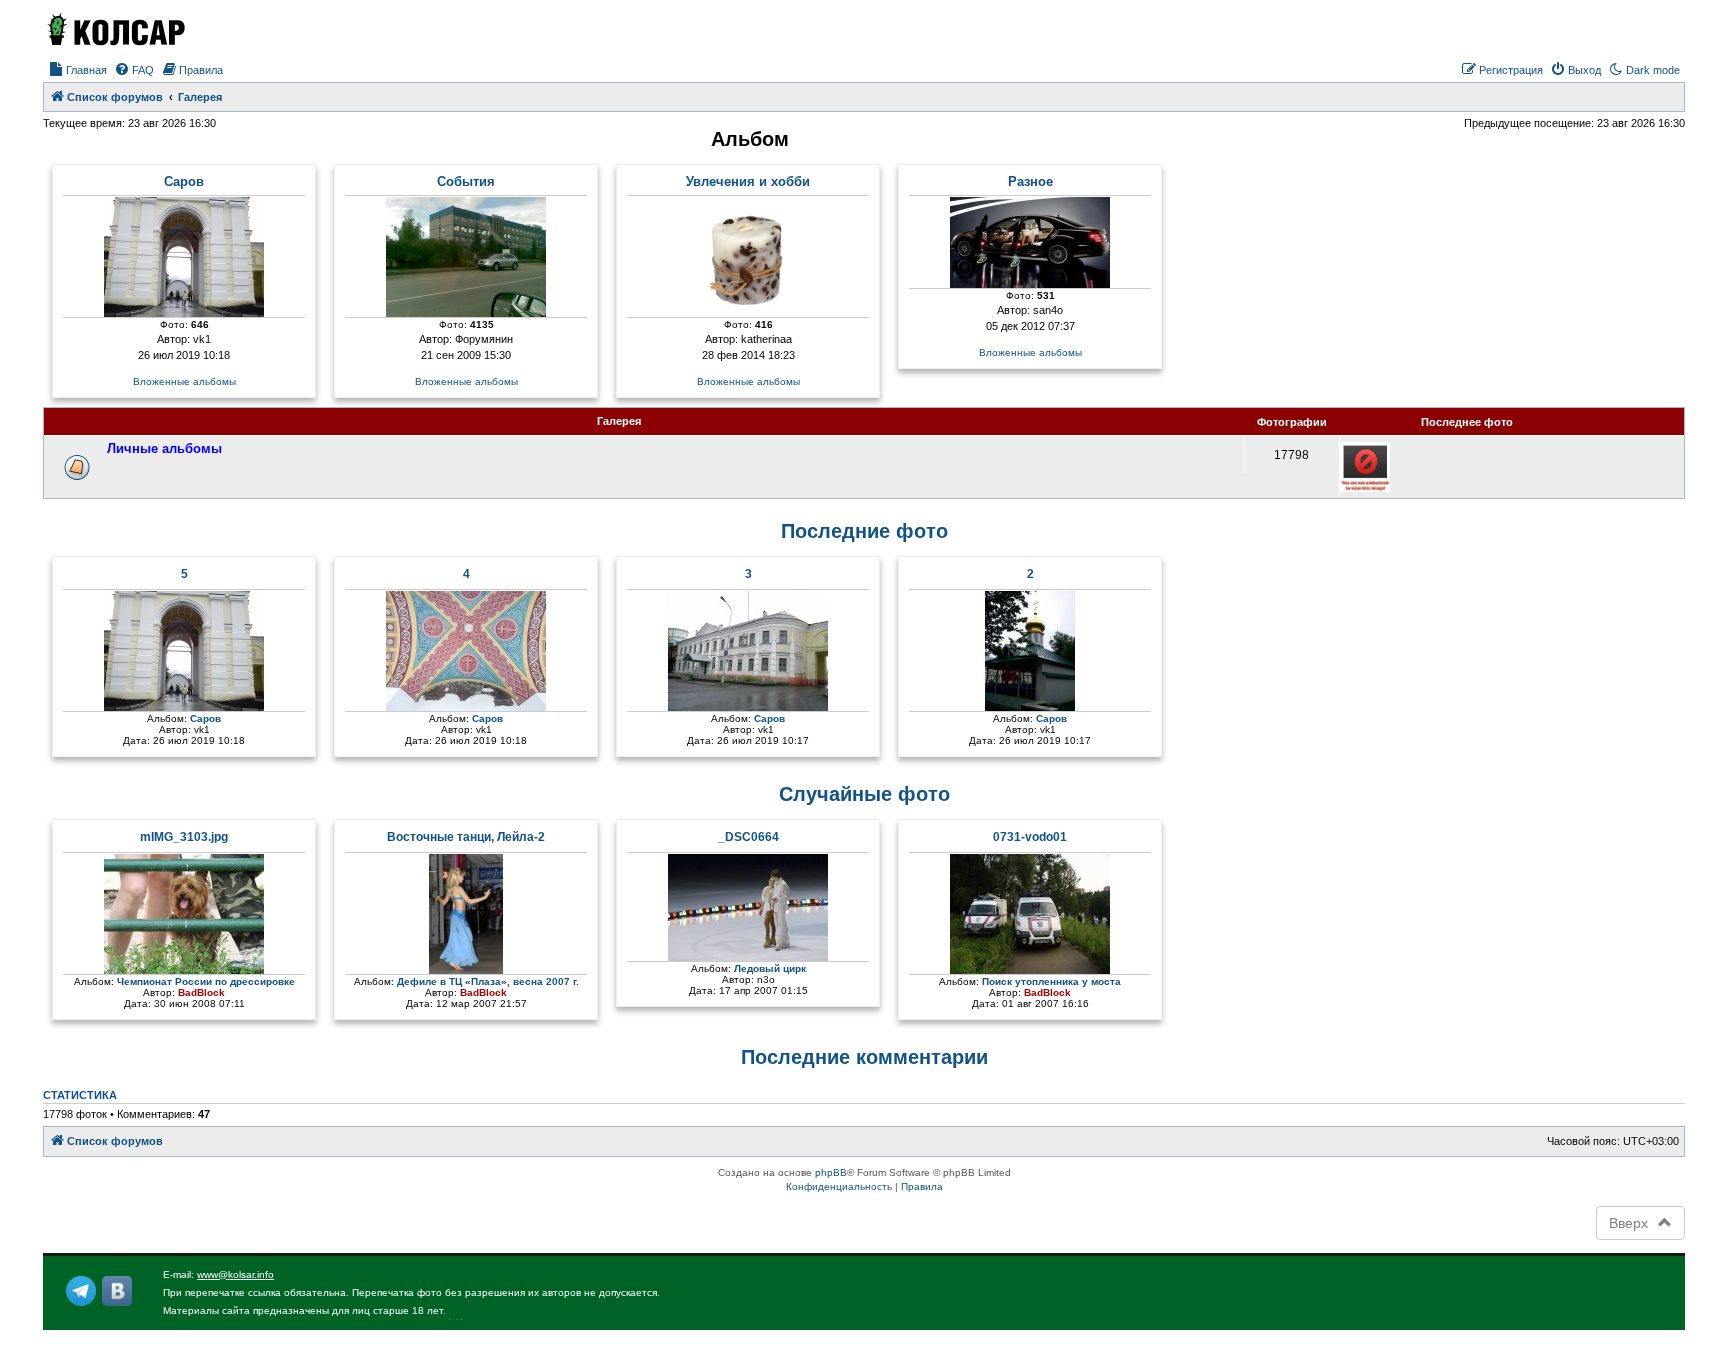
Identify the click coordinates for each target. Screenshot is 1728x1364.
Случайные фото (864, 794)
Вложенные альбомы (184, 381)
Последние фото (864, 531)
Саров (184, 182)
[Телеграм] (81, 1291)
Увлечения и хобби (748, 182)
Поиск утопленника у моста (1051, 981)
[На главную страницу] (115, 29)
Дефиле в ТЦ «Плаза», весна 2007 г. (488, 981)
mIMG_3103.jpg (184, 837)
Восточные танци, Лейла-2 (466, 837)
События (466, 182)
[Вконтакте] (117, 1291)
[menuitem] (77, 70)
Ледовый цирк (770, 968)
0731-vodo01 (1030, 837)
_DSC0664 (748, 837)
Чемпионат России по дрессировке (206, 981)
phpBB (831, 1172)
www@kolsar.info (235, 1274)
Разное (1030, 182)
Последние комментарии (864, 1057)
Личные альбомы (164, 448)
